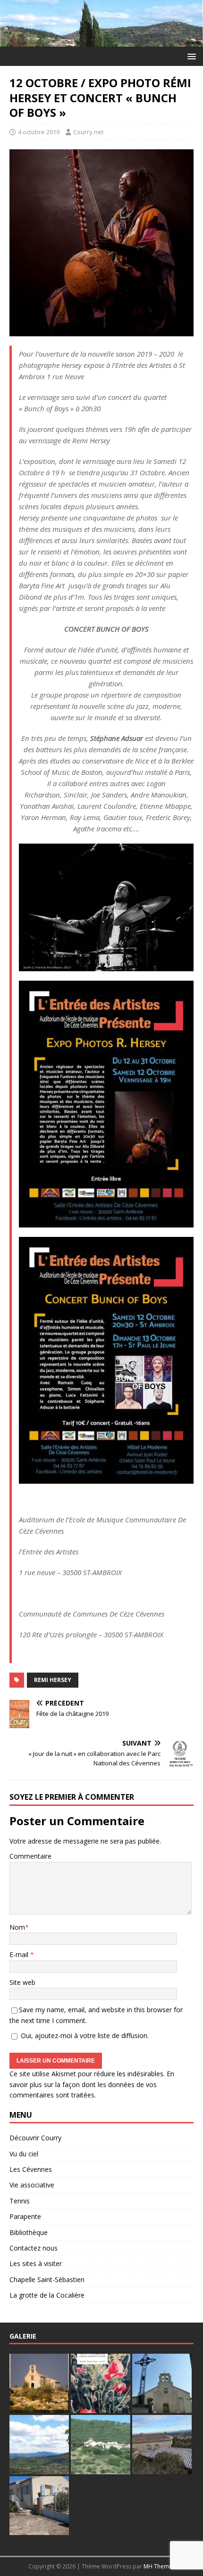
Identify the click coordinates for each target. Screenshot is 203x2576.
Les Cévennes (31, 2169)
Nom (17, 1927)
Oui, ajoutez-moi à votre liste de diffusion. (84, 2036)
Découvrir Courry (35, 2138)
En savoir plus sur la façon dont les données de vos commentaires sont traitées (92, 2084)
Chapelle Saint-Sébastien (47, 2279)
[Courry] (101, 41)
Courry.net (88, 132)
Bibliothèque (29, 2232)
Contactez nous (34, 2248)
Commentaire (30, 1856)
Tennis (20, 2201)
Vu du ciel (24, 2154)
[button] (190, 56)
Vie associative (32, 2185)
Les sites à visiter (36, 2263)
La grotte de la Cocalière (47, 2295)
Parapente (25, 2216)
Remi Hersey (53, 1680)
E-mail (20, 1954)
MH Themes (159, 2566)
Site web (22, 1982)
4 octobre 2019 (39, 132)
